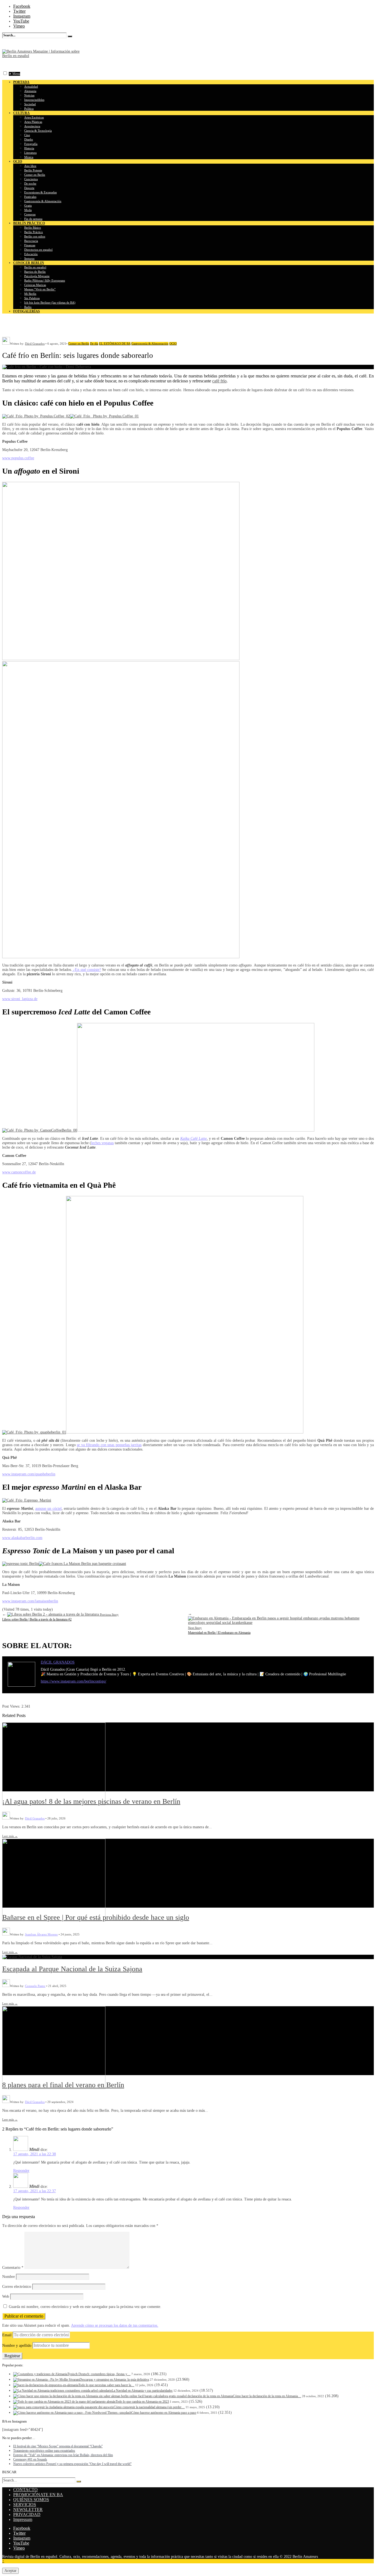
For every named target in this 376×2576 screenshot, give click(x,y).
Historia (29, 148)
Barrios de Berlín (35, 272)
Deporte (29, 188)
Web (6, 2296)
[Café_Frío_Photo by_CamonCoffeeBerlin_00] (40, 1130)
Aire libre (30, 166)
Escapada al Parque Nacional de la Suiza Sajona (72, 1969)
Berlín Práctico (34, 232)
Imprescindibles (34, 100)
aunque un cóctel (48, 1509)
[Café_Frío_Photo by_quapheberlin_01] (34, 1432)
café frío (219, 381)
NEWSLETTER (28, 2509)
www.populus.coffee (18, 458)
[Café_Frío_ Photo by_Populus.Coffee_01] (104, 416)
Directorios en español (38, 250)
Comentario (13, 2268)
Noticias (29, 95)
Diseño (29, 139)
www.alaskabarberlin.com (22, 1538)
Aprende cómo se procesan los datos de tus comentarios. (115, 2325)
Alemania (30, 91)
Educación (31, 254)
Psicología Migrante (37, 276)
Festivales (30, 197)
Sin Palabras (32, 298)
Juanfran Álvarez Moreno (41, 1934)
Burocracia (31, 241)
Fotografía (31, 144)
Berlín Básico (33, 228)
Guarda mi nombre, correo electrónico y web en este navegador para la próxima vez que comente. (85, 2307)
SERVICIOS (25, 2505)
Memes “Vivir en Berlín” (40, 289)
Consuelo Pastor (35, 1986)
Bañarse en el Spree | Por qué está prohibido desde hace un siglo (96, 1917)
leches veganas (102, 1143)
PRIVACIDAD (27, 2514)
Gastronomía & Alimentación (43, 201)
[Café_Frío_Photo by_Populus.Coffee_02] (36, 416)
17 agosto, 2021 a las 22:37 (35, 2191)
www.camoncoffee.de (19, 1172)
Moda (28, 210)
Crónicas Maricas (35, 285)
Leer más (10, 1836)
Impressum (23, 2519)
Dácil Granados (35, 344)
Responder (21, 2171)
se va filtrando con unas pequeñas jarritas (109, 1445)
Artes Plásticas (33, 122)
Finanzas (30, 245)
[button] (5, 73)
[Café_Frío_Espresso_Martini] (27, 1500)
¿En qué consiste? (87, 970)
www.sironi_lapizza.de (20, 999)
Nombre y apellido (17, 2346)
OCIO (173, 344)
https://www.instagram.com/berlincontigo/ (73, 1681)
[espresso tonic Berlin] (21, 1564)
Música (29, 157)
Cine (27, 135)
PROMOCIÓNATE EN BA (38, 2495)
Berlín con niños (35, 236)
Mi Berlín (30, 294)
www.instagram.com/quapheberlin (29, 1474)
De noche (30, 183)
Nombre (9, 2277)
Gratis (28, 206)
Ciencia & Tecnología (38, 131)
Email (7, 2335)
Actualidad (31, 87)
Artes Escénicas (34, 117)
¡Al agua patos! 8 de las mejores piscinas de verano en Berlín (91, 1801)
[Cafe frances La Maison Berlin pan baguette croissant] (82, 1564)
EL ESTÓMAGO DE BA (115, 344)
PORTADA (21, 82)
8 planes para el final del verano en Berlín (63, 2085)
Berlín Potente (33, 170)
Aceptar (10, 2571)
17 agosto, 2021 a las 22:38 (35, 2154)
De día (94, 344)
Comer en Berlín (35, 175)
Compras (30, 214)
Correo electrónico (17, 2287)
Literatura (30, 153)
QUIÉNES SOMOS (31, 2500)
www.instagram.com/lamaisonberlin (30, 1601)
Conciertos (31, 179)
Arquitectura (32, 126)
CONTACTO (25, 2490)
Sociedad (30, 104)
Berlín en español (35, 267)
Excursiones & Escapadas (40, 192)
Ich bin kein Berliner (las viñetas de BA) (50, 303)
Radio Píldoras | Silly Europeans (45, 280)
